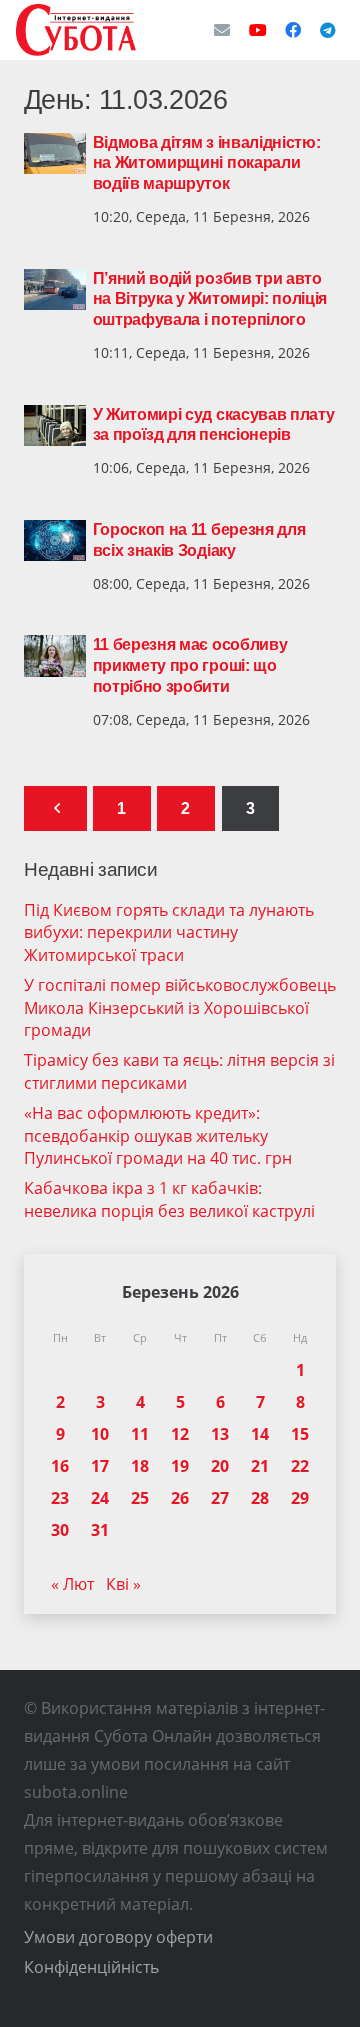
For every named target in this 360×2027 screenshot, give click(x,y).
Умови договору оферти (118, 1937)
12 (180, 1434)
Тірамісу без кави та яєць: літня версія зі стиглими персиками (179, 1071)
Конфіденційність (91, 1967)
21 (260, 1466)
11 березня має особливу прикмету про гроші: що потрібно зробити (190, 665)
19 (180, 1466)
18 (140, 1466)
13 (220, 1434)
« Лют (72, 1584)
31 (100, 1530)
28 (260, 1498)
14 (260, 1434)
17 (100, 1466)
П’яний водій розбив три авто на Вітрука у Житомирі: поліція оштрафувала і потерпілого (210, 299)
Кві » (123, 1584)
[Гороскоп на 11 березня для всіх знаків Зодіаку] (55, 541)
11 (140, 1434)
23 (60, 1498)
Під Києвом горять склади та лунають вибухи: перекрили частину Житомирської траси (169, 932)
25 (140, 1498)
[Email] (222, 30)
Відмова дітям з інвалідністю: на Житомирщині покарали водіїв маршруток (207, 163)
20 (220, 1466)
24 (100, 1498)
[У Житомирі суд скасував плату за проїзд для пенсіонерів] (55, 426)
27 (220, 1498)
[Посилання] (76, 30)
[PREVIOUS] (55, 808)
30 (60, 1530)
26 (180, 1498)
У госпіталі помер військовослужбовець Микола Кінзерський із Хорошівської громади (180, 1007)
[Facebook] (293, 30)
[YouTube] (258, 30)
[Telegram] (328, 30)
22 (300, 1466)
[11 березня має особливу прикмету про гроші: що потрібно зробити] (55, 656)
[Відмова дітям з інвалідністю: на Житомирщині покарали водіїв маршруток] (55, 154)
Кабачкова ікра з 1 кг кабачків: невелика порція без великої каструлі (169, 1199)
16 (60, 1466)
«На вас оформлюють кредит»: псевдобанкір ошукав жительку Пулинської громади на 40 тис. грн (158, 1135)
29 (300, 1498)
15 (300, 1434)
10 (100, 1434)
